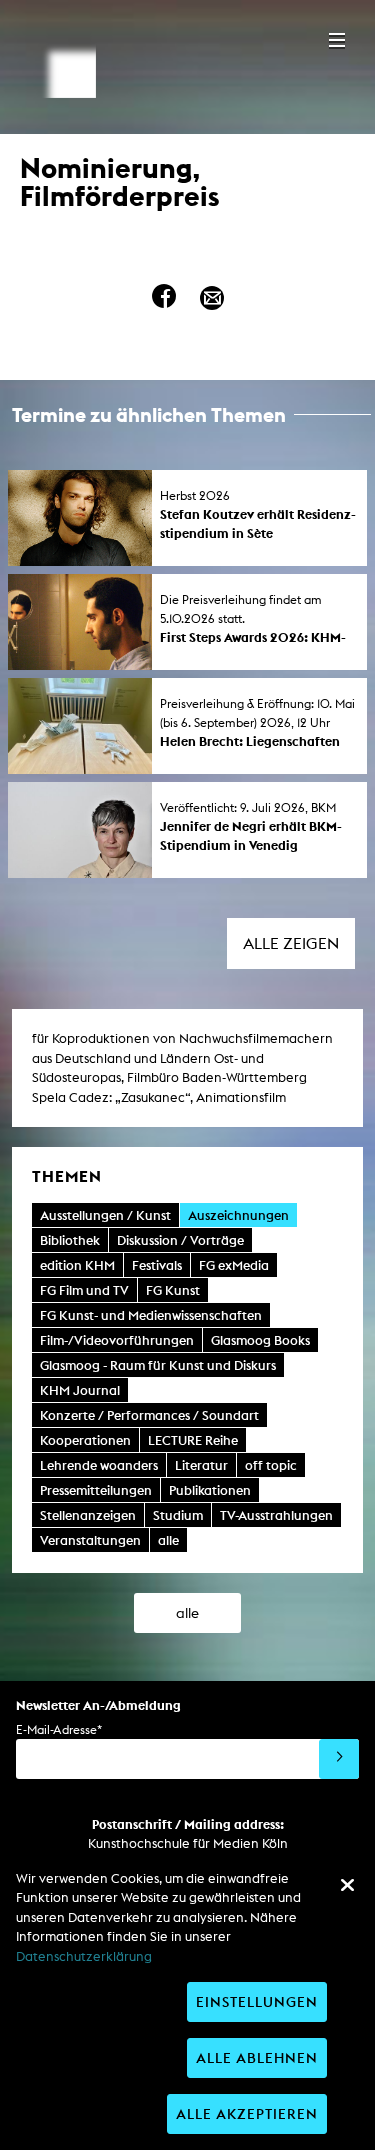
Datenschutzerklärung (84, 1956)
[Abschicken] (339, 1759)
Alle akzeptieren (247, 2113)
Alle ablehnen (257, 2057)
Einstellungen (257, 2001)
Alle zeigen (291, 943)
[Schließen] (347, 1885)
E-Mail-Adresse (59, 1729)
